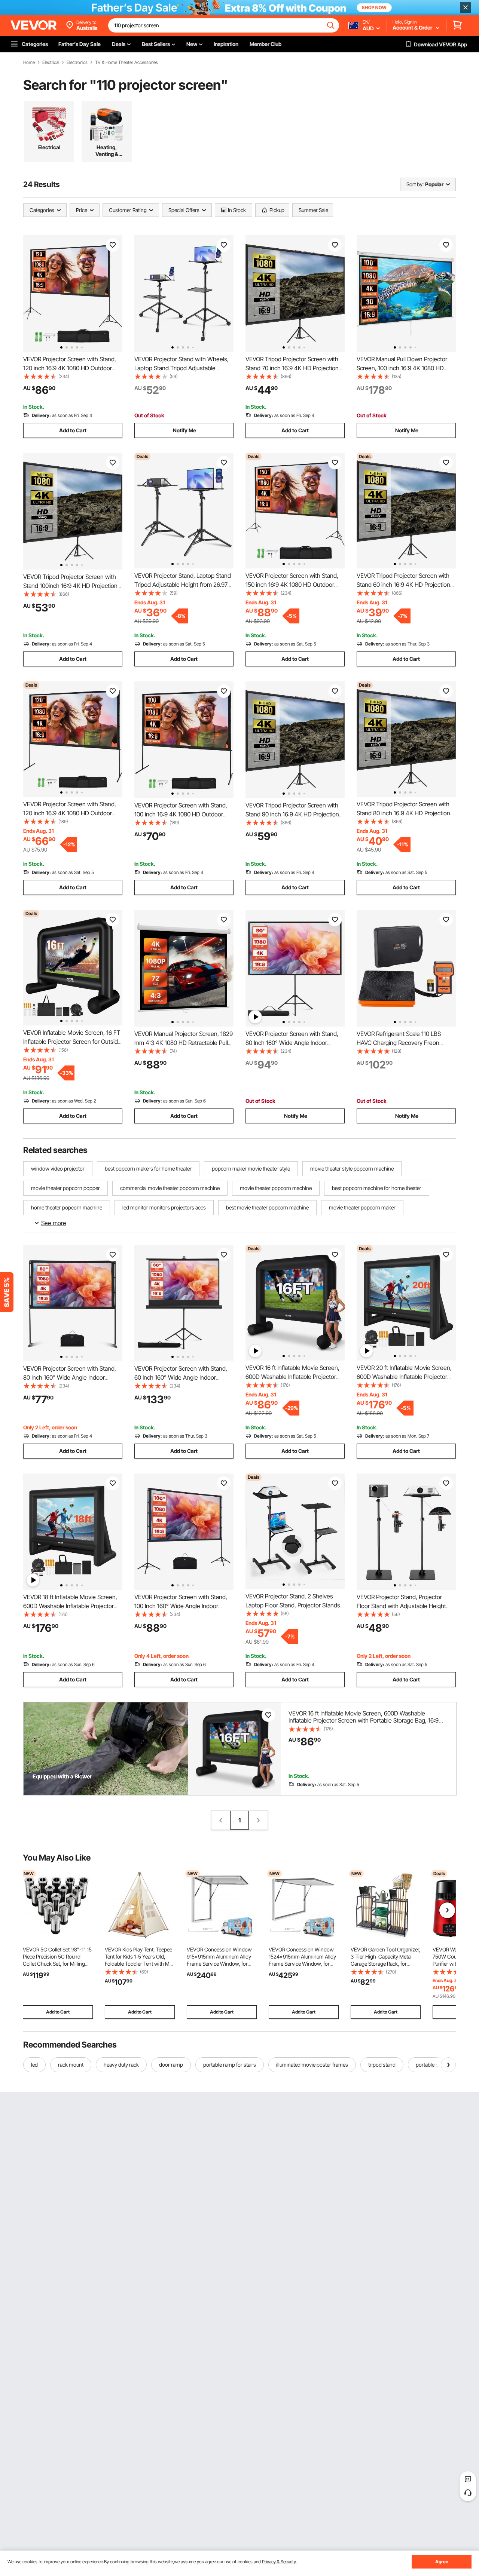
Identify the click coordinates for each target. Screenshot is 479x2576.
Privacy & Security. (279, 2562)
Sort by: (415, 184)
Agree (442, 2562)
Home (29, 62)
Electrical (51, 62)
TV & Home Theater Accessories (126, 62)
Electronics (77, 62)
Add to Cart (73, 430)
